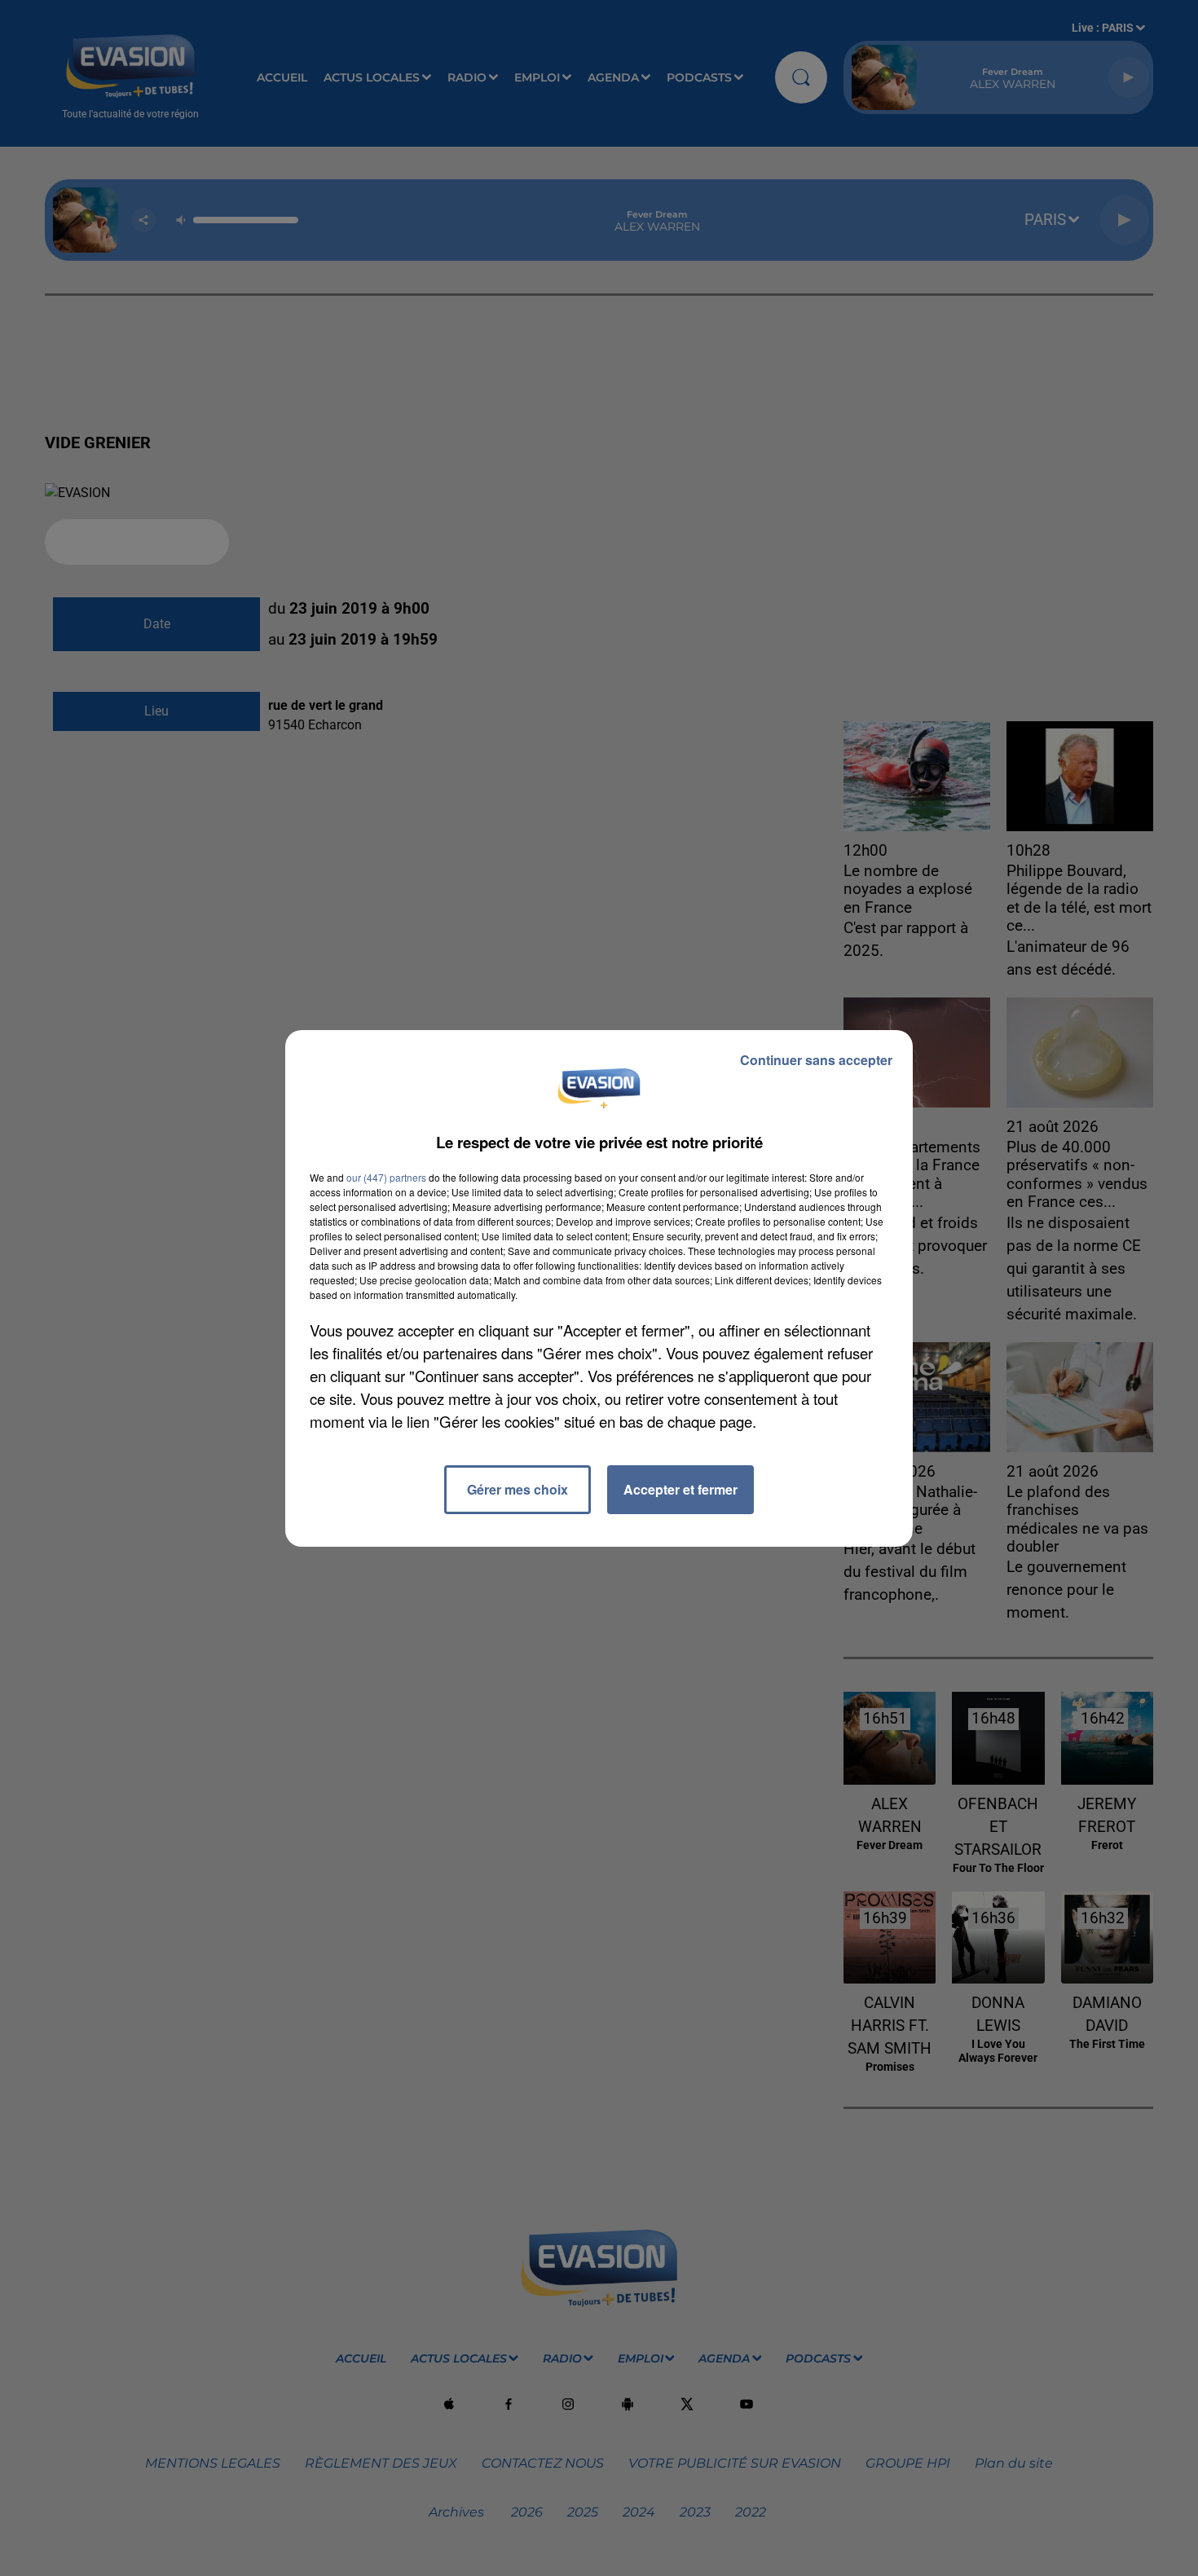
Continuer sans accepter (816, 1060)
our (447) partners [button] (386, 1177)
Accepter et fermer (680, 1489)
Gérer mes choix (518, 1489)
